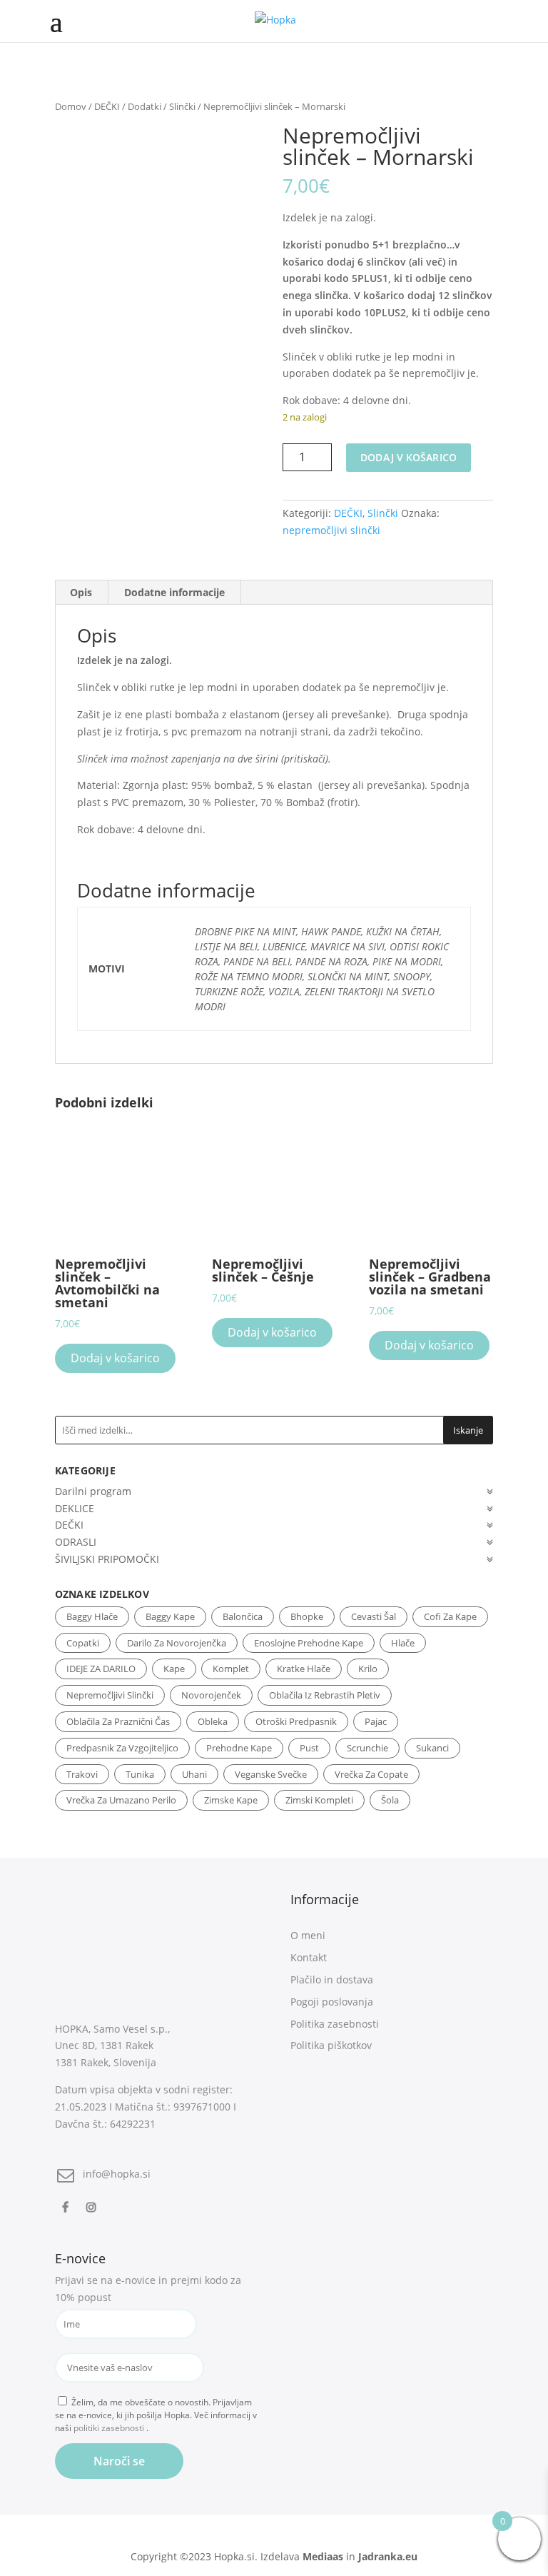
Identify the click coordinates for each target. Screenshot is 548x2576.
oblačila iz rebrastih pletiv (325, 1695)
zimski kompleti (319, 1800)
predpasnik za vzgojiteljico (122, 1748)
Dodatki (144, 106)
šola (390, 1800)
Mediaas (323, 2556)
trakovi (82, 1774)
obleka (213, 1721)
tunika (140, 1774)
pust (309, 1748)
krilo (368, 1669)
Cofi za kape (450, 1616)
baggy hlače (92, 1616)
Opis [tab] (81, 592)
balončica (243, 1616)
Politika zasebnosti (335, 2024)
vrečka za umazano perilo (121, 1800)
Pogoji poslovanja (332, 2002)
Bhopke (307, 1616)
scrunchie (367, 1748)
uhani (194, 1774)
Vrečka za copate (371, 1774)
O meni (308, 1935)
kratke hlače (304, 1669)
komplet (231, 1669)
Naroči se (119, 2461)
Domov (71, 106)
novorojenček (211, 1695)
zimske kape (231, 1800)
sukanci (432, 1748)
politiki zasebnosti (110, 2428)
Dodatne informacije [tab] (174, 592)
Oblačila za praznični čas (118, 1721)
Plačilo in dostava (332, 1979)
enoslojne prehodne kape (309, 1643)
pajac (376, 1721)
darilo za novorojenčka (177, 1643)
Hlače (403, 1643)
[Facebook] (67, 2207)
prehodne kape (239, 1748)
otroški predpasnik (296, 1721)
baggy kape (170, 1616)
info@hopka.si (117, 2174)
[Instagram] (93, 2207)
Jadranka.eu (388, 2556)
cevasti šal (374, 1616)
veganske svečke (271, 1774)
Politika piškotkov (331, 2045)
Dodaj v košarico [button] (115, 1358)
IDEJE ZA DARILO (101, 1669)
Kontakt (309, 1957)
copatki (83, 1643)
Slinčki (182, 106)
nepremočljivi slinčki (331, 530)
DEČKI (107, 106)
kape (174, 1669)
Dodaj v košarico (409, 457)
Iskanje (468, 1430)
